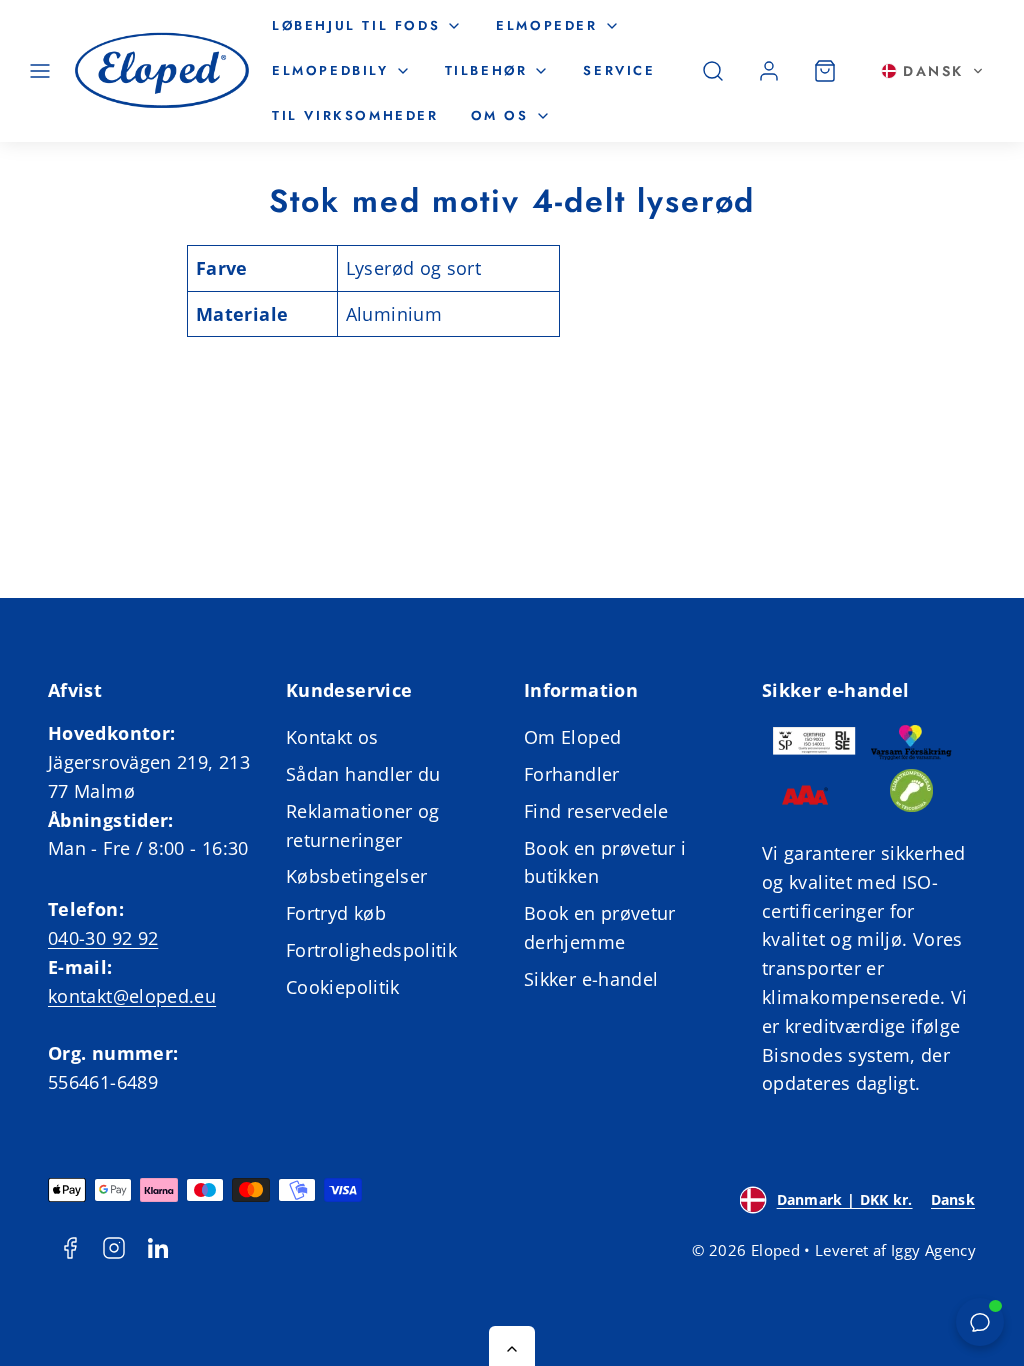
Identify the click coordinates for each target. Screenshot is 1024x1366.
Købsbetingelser (356, 876)
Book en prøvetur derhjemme (600, 927)
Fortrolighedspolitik (371, 950)
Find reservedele (596, 811)
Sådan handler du (363, 774)
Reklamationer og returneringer (363, 825)
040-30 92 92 (103, 938)
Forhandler (572, 774)
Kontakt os (332, 737)
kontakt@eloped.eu (132, 996)
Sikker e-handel (591, 979)
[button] (40, 71)
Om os (500, 115)
